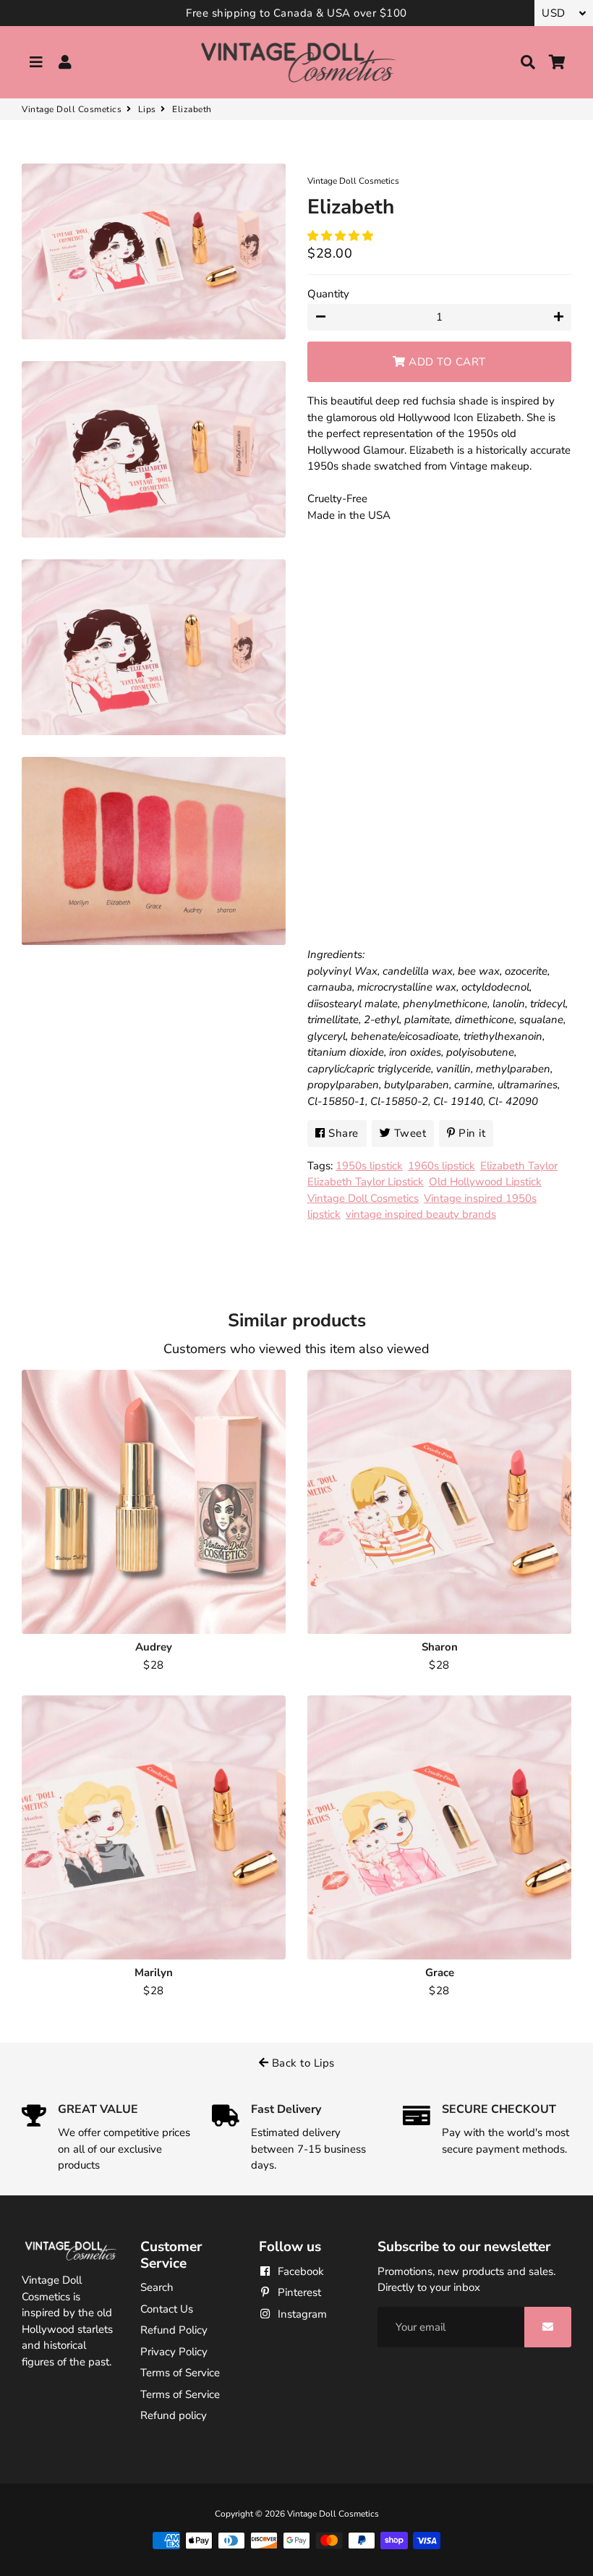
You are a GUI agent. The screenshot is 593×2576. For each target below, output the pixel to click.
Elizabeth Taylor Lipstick (366, 1182)
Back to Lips (302, 2063)
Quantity (328, 294)
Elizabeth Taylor (519, 1166)
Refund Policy (174, 2330)
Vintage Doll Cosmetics (72, 109)
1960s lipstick (441, 1166)
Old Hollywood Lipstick (485, 1182)
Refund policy (174, 2415)
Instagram (301, 2314)
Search (157, 2287)
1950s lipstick (369, 1166)
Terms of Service (180, 2373)
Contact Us (167, 2309)
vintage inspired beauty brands (421, 1214)
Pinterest (298, 2292)
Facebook (299, 2271)
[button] (342, 236)
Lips (147, 109)
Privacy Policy (174, 2352)
